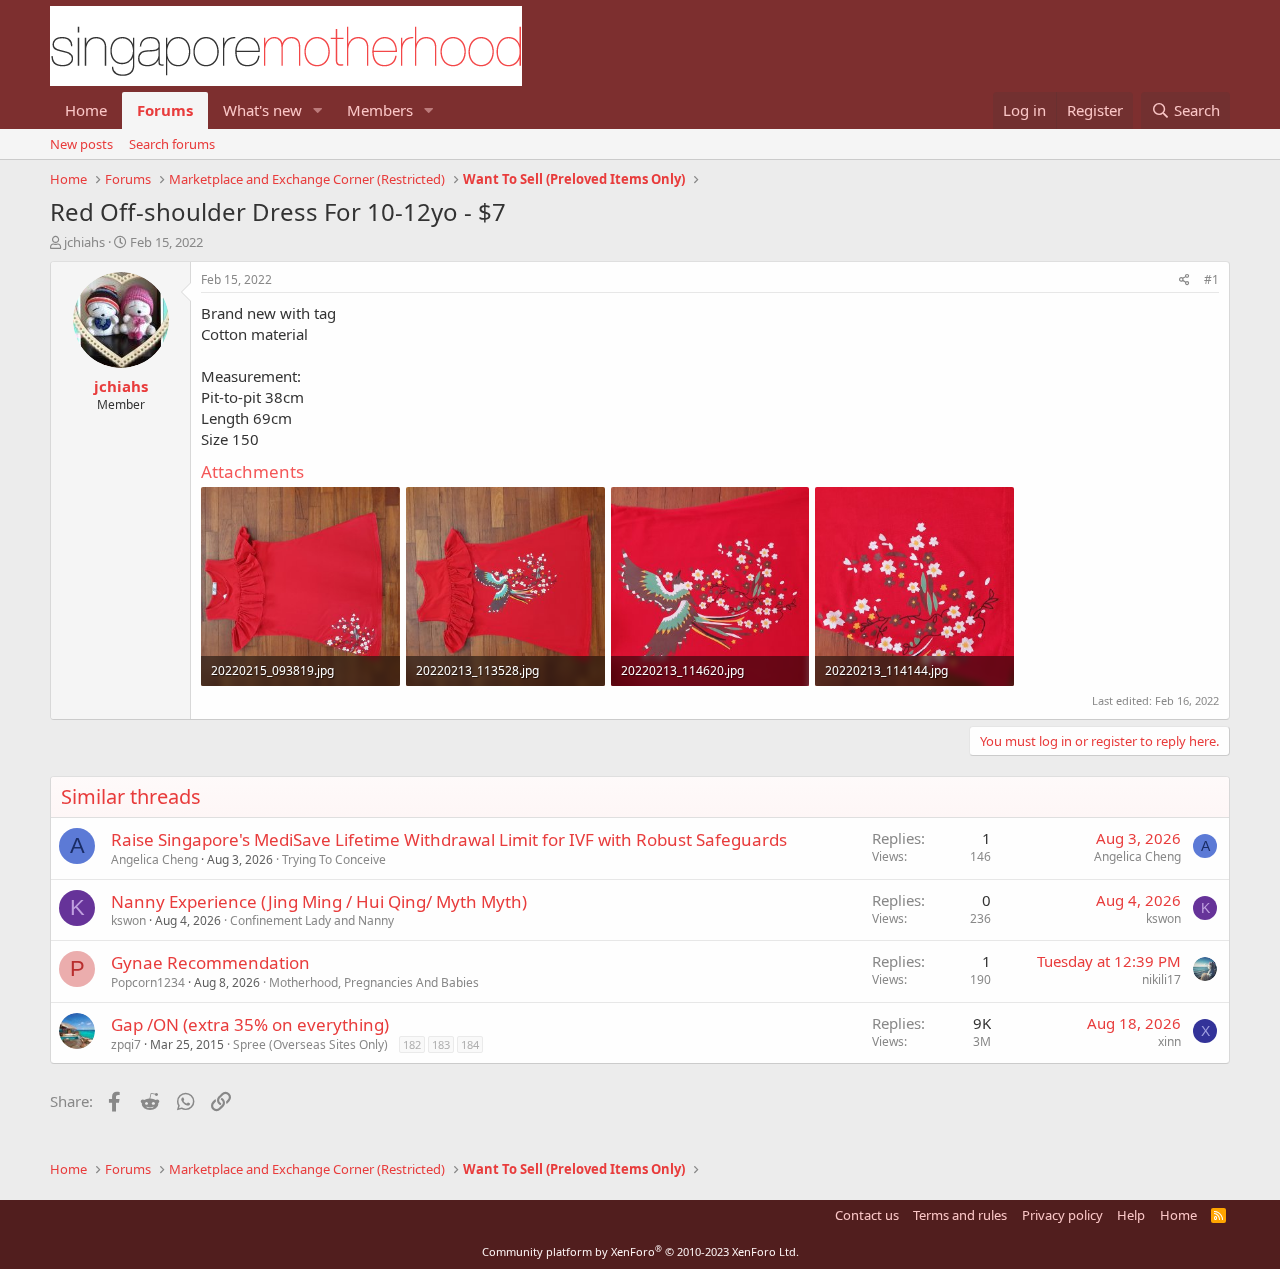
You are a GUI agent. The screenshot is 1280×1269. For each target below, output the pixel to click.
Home (86, 110)
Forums (165, 110)
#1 (1211, 279)
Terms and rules (960, 1215)
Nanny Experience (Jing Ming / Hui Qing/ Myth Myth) (319, 901)
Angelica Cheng (154, 859)
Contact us (867, 1215)
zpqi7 (126, 1044)
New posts (81, 144)
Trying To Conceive (334, 859)
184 (470, 1044)
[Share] (1184, 280)
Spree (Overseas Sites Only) (310, 1044)
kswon (128, 920)
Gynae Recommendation (210, 962)
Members (380, 110)
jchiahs (84, 242)
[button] (318, 110)
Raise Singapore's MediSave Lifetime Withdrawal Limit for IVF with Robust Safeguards (449, 839)
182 (412, 1044)
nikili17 (1161, 979)
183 (441, 1044)
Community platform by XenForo (640, 1251)
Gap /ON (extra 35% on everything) (250, 1024)
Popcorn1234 (148, 982)
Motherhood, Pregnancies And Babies (374, 982)
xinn (1169, 1041)
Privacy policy (1062, 1215)
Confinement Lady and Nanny (312, 920)
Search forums (172, 144)
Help (1131, 1215)
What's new (262, 110)
